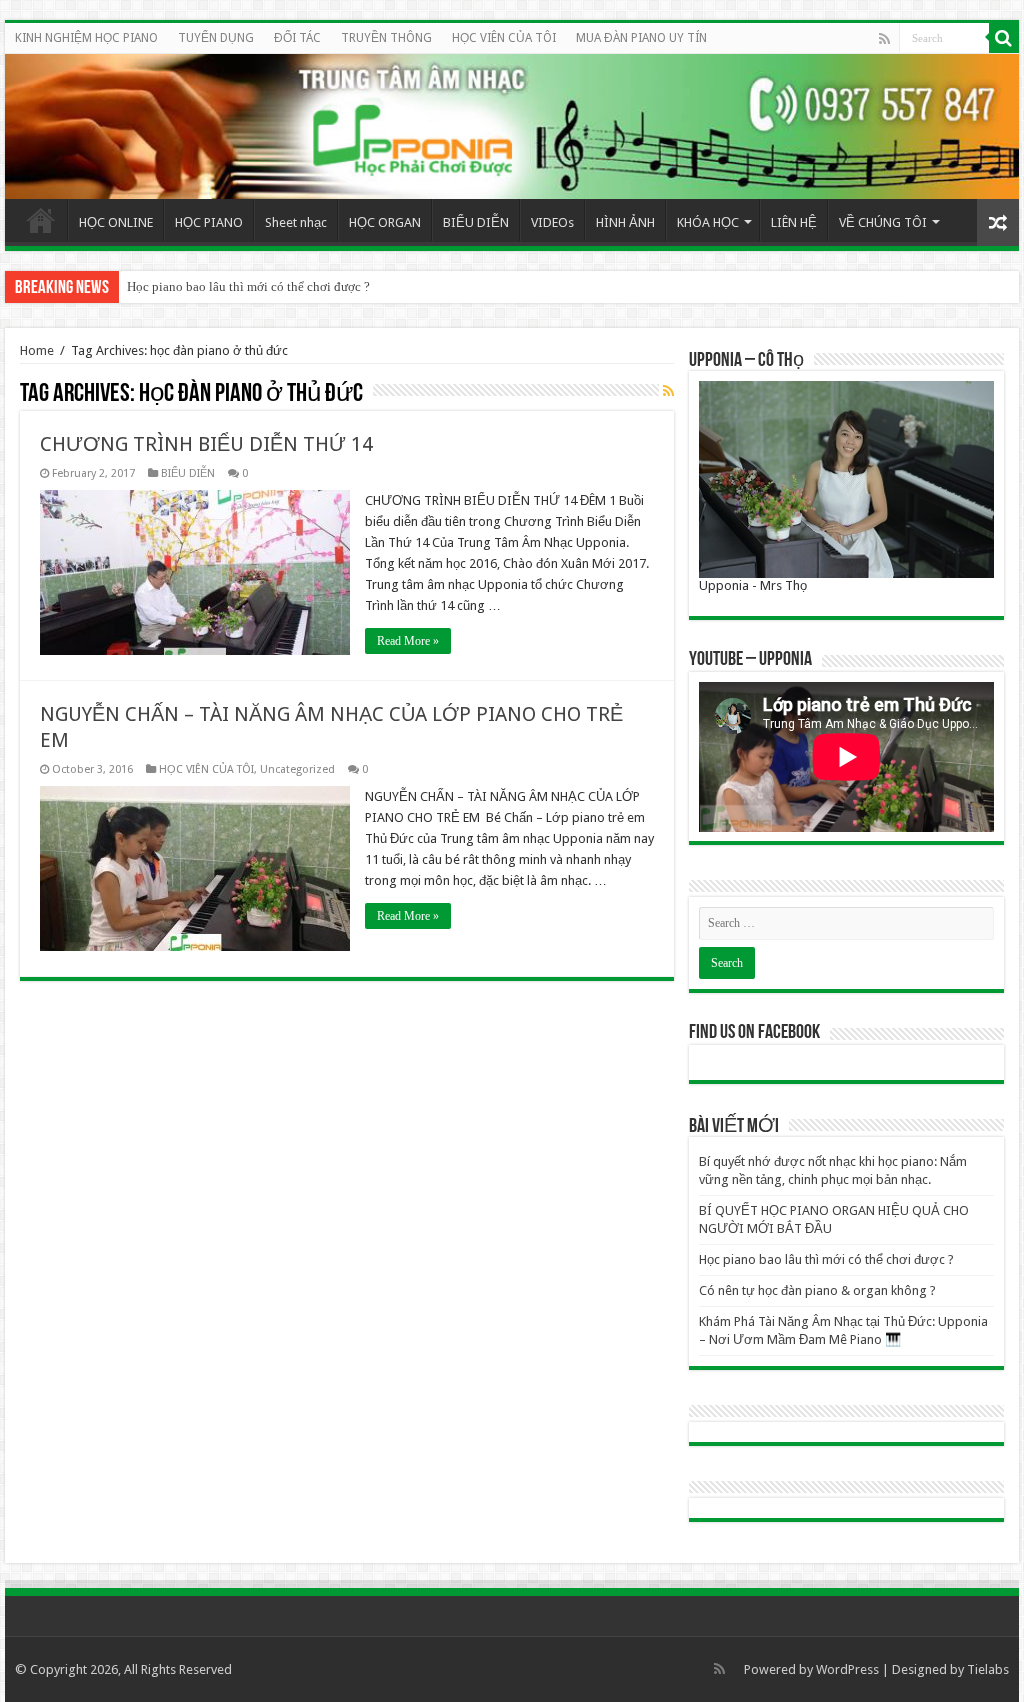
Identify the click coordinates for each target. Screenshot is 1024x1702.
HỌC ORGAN (385, 222)
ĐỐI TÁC (297, 38)
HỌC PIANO (209, 222)
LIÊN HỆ (794, 222)
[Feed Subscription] (668, 391)
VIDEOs (552, 222)
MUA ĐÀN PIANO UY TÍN (641, 38)
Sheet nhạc (296, 222)
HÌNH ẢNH (625, 222)
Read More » (408, 641)
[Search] (1004, 38)
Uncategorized (297, 769)
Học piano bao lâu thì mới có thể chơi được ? (248, 286)
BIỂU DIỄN (476, 222)
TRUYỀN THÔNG (386, 38)
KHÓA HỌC (708, 222)
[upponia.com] (512, 126)
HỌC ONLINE (116, 222)
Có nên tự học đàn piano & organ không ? (817, 1290)
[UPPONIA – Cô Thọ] (846, 478)
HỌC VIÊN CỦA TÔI (504, 38)
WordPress (847, 1669)
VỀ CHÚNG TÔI (883, 222)
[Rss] (884, 39)
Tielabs (988, 1669)
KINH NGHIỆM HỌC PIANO (86, 38)
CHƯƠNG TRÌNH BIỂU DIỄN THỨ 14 (206, 444)
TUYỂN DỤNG (216, 38)
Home (41, 220)
